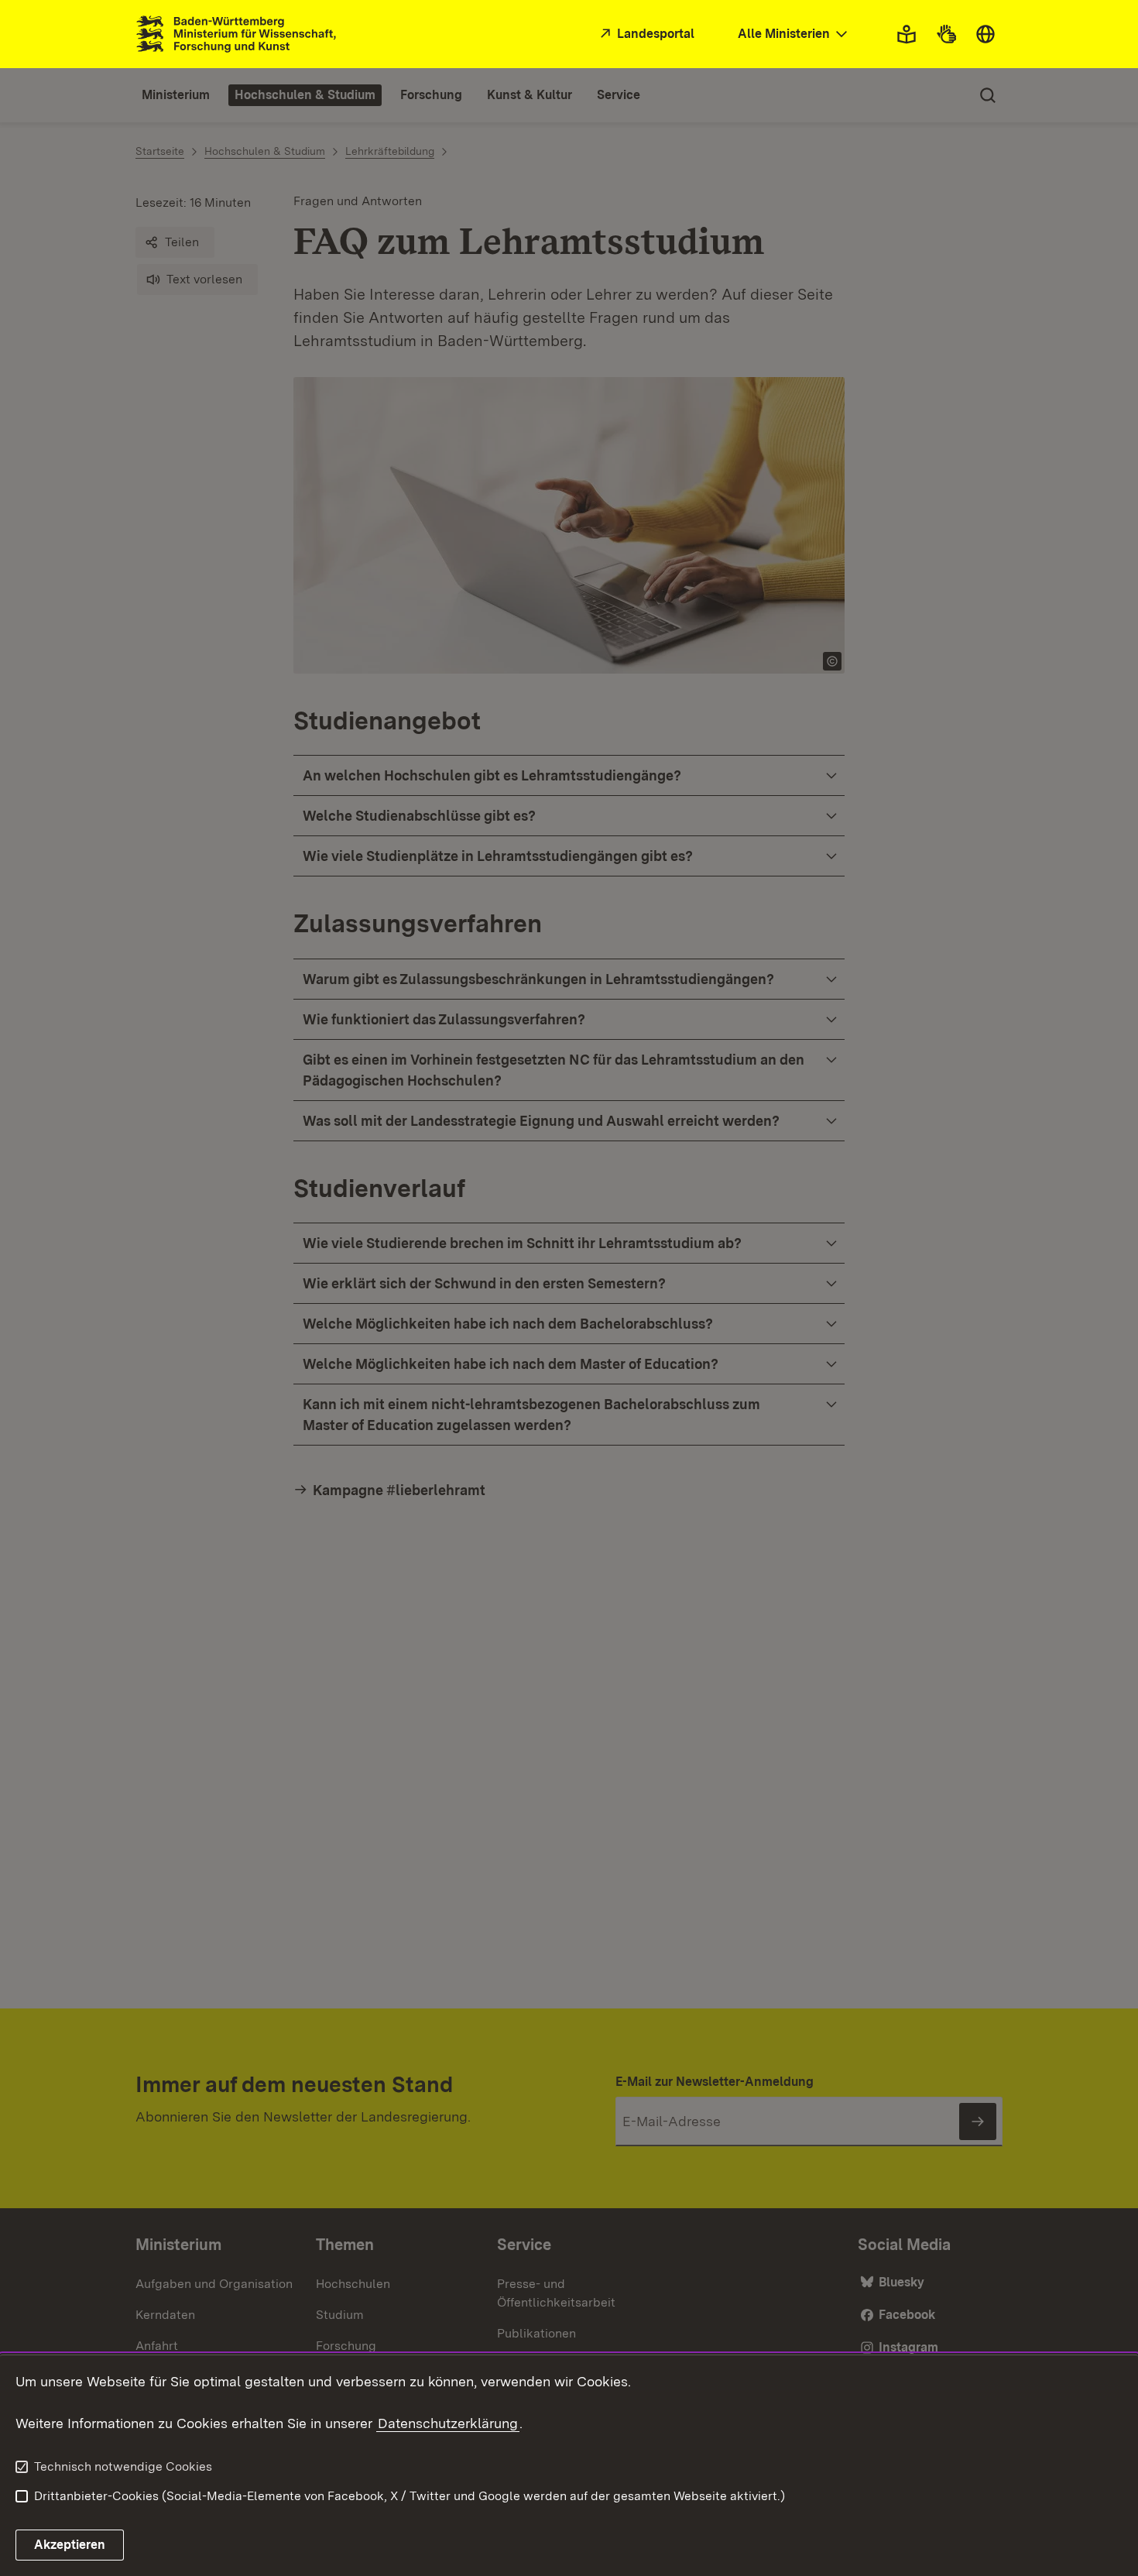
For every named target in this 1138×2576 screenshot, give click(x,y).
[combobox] (794, 34)
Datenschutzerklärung (448, 2423)
